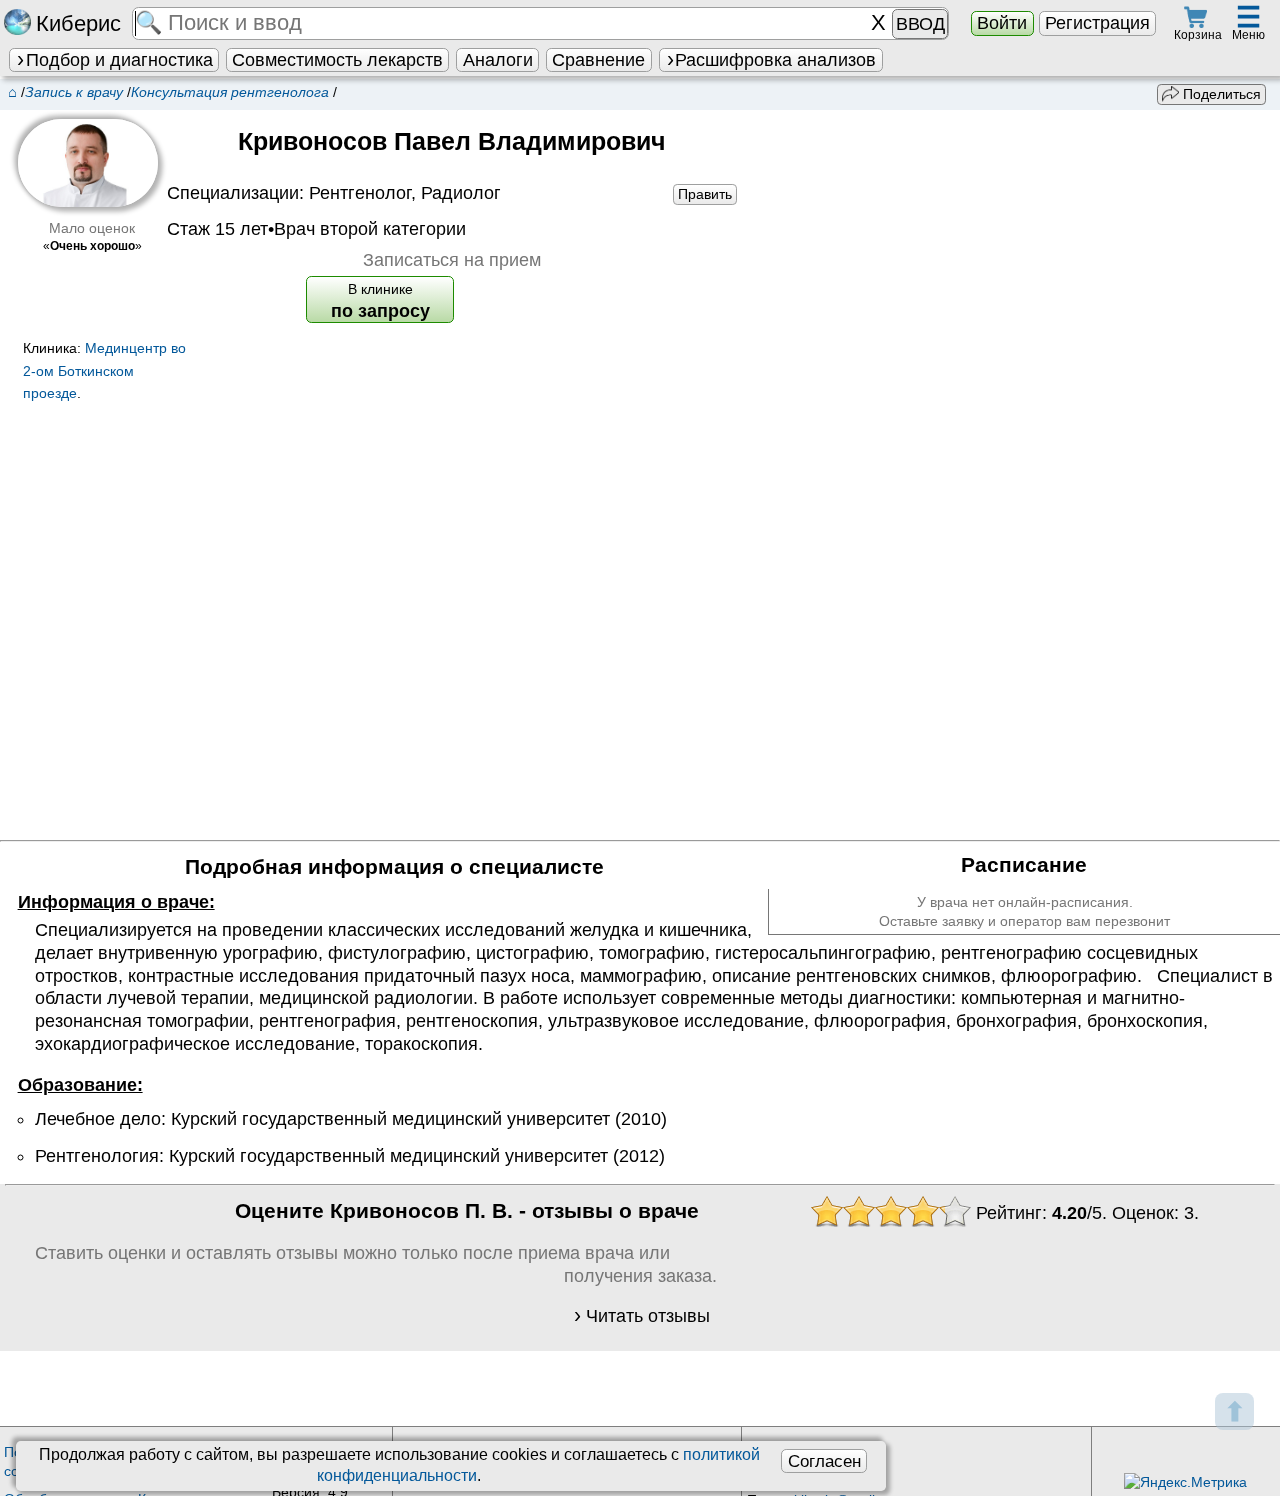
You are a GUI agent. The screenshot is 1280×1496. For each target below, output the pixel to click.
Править (705, 194)
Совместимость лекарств (337, 60)
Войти (1002, 23)
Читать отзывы (648, 1316)
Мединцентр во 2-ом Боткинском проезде (104, 371)
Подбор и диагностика (119, 60)
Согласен (824, 1461)
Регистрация (1097, 23)
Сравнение (598, 60)
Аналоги (498, 60)
